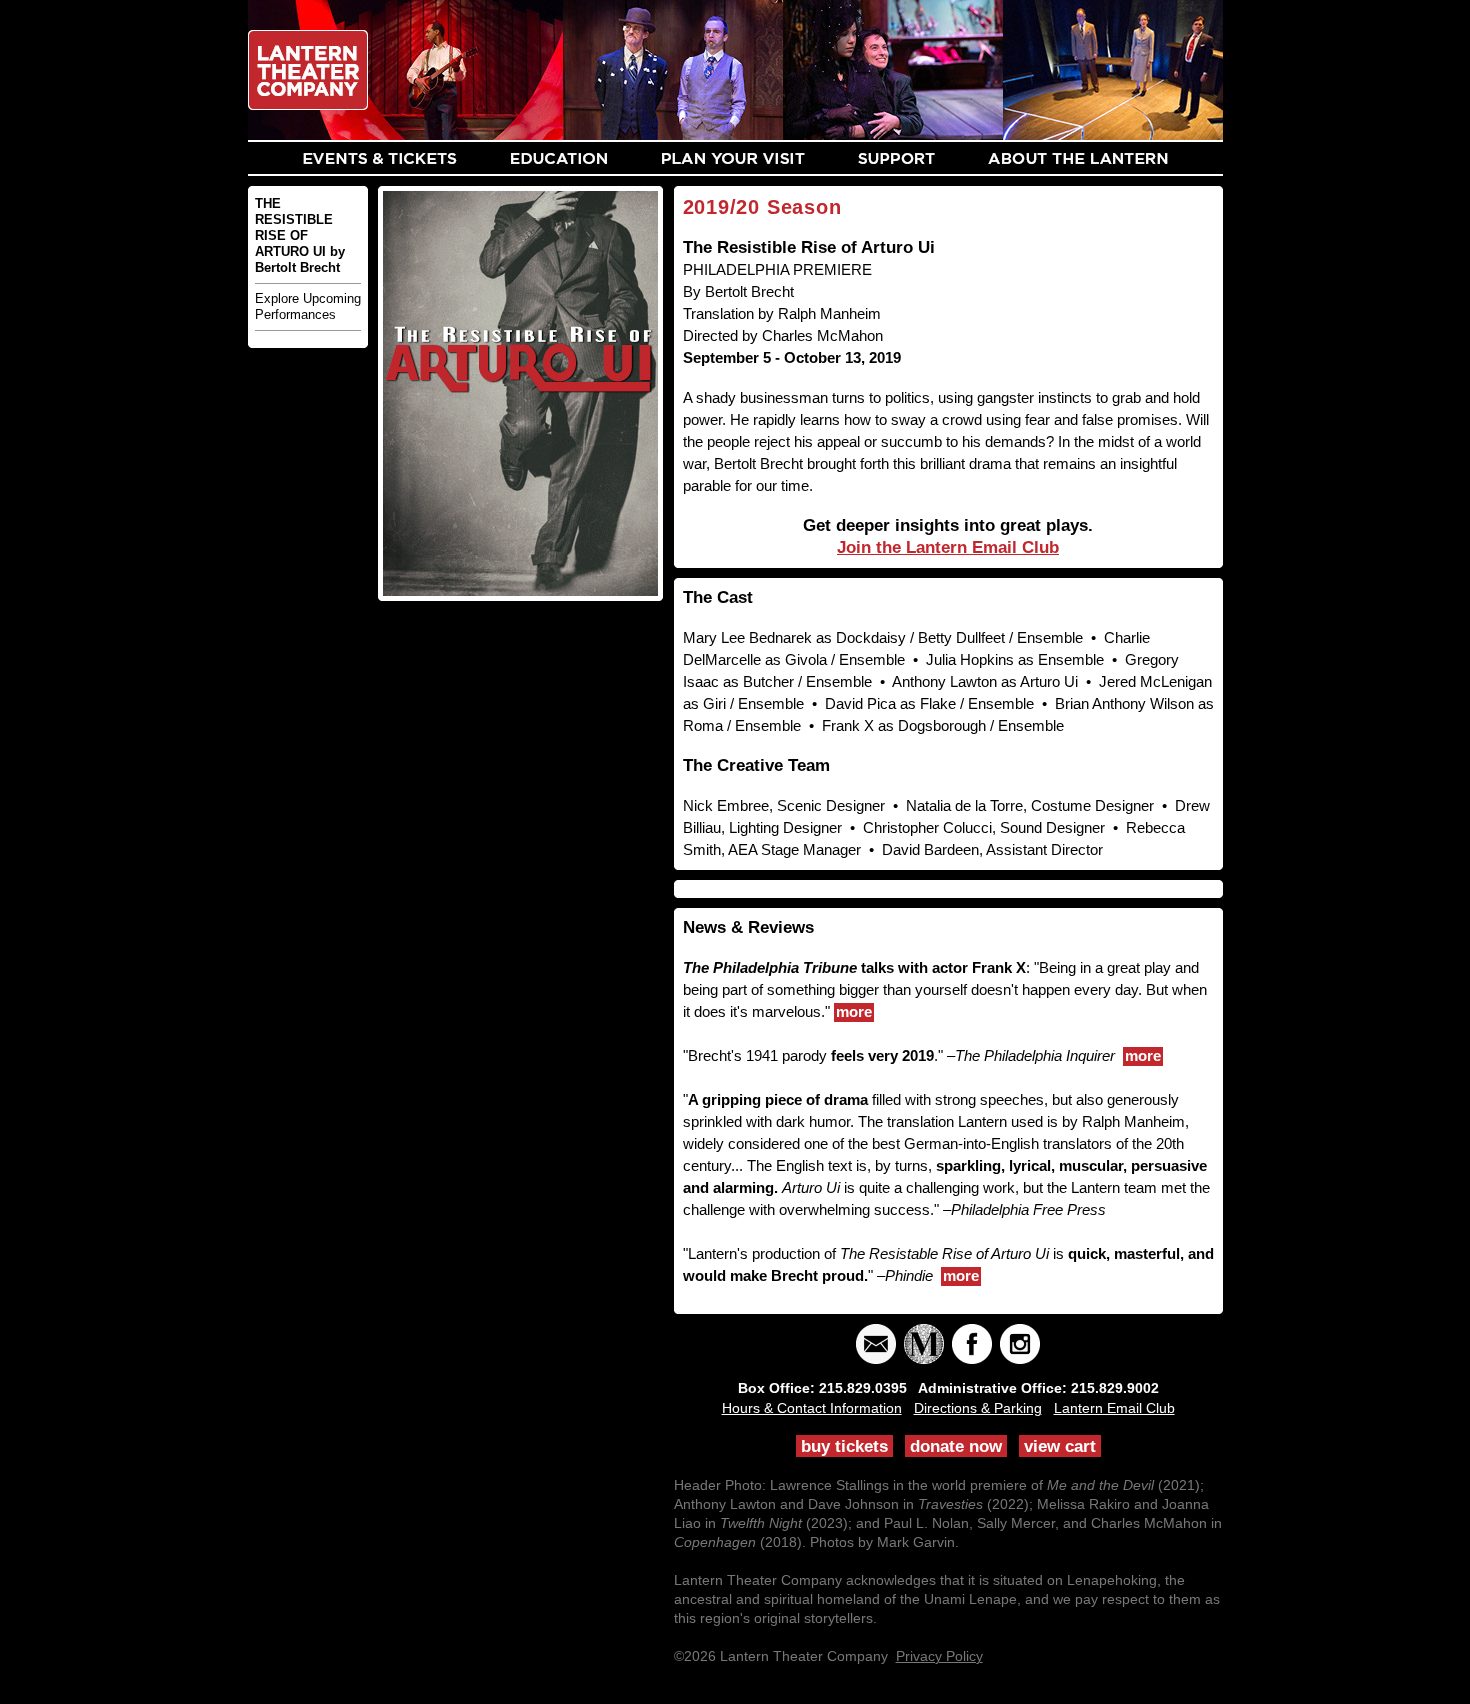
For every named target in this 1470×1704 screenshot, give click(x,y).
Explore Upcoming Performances (308, 306)
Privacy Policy (939, 1656)
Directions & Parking (978, 1408)
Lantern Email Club (1114, 1408)
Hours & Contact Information (812, 1408)
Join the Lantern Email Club (948, 547)
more (854, 1011)
